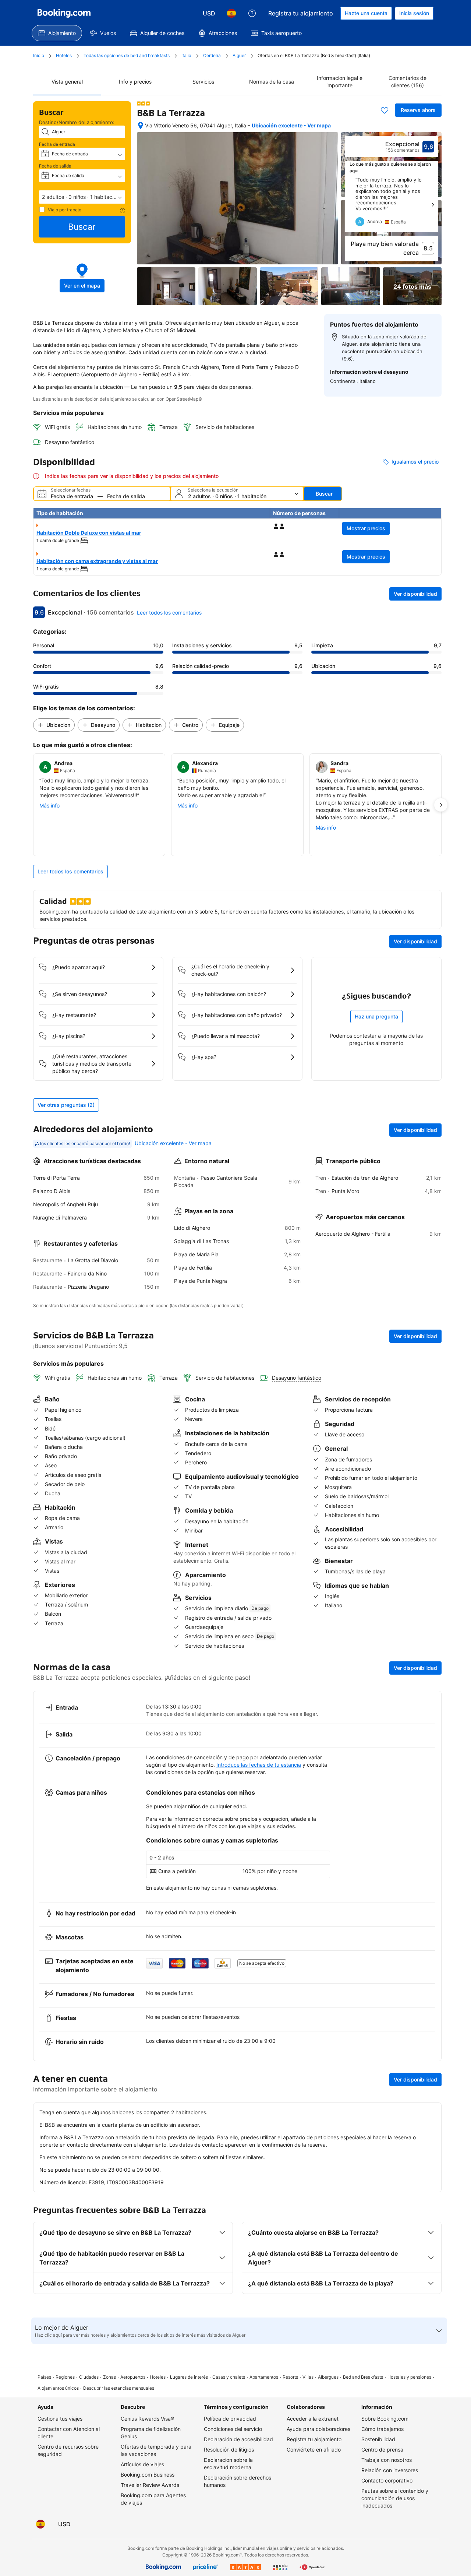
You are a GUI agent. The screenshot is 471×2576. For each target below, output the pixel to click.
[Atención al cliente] (252, 13)
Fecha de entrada (57, 144)
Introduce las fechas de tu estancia (259, 1765)
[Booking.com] (64, 13)
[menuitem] (57, 33)
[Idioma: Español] (231, 13)
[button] (82, 197)
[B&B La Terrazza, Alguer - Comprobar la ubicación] (141, 126)
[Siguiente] (433, 205)
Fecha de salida (55, 166)
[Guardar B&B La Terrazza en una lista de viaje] (385, 110)
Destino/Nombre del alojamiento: (77, 122)
